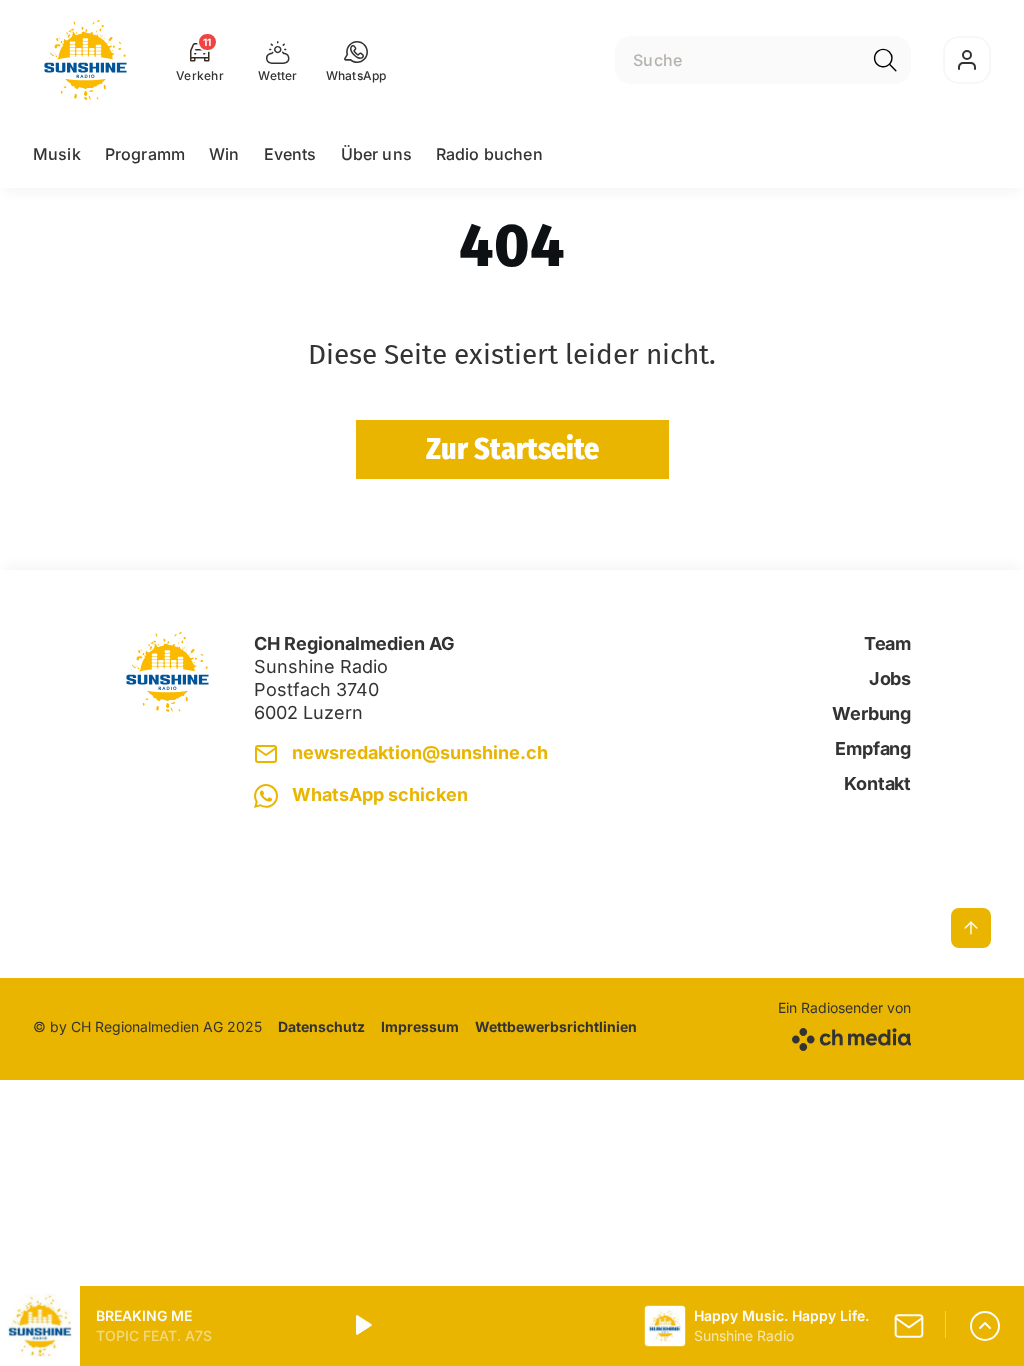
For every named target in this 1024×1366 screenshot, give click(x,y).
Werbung (871, 713)
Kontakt (877, 783)
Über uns (376, 154)
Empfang (873, 748)
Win (224, 154)
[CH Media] (844, 1035)
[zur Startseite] (85, 60)
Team (887, 643)
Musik (57, 154)
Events (290, 154)
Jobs (890, 678)
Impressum (420, 1026)
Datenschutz (321, 1026)
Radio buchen (489, 154)
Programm (145, 154)
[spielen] (362, 1326)
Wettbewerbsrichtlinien (556, 1026)
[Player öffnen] (985, 1326)
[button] (356, 60)
